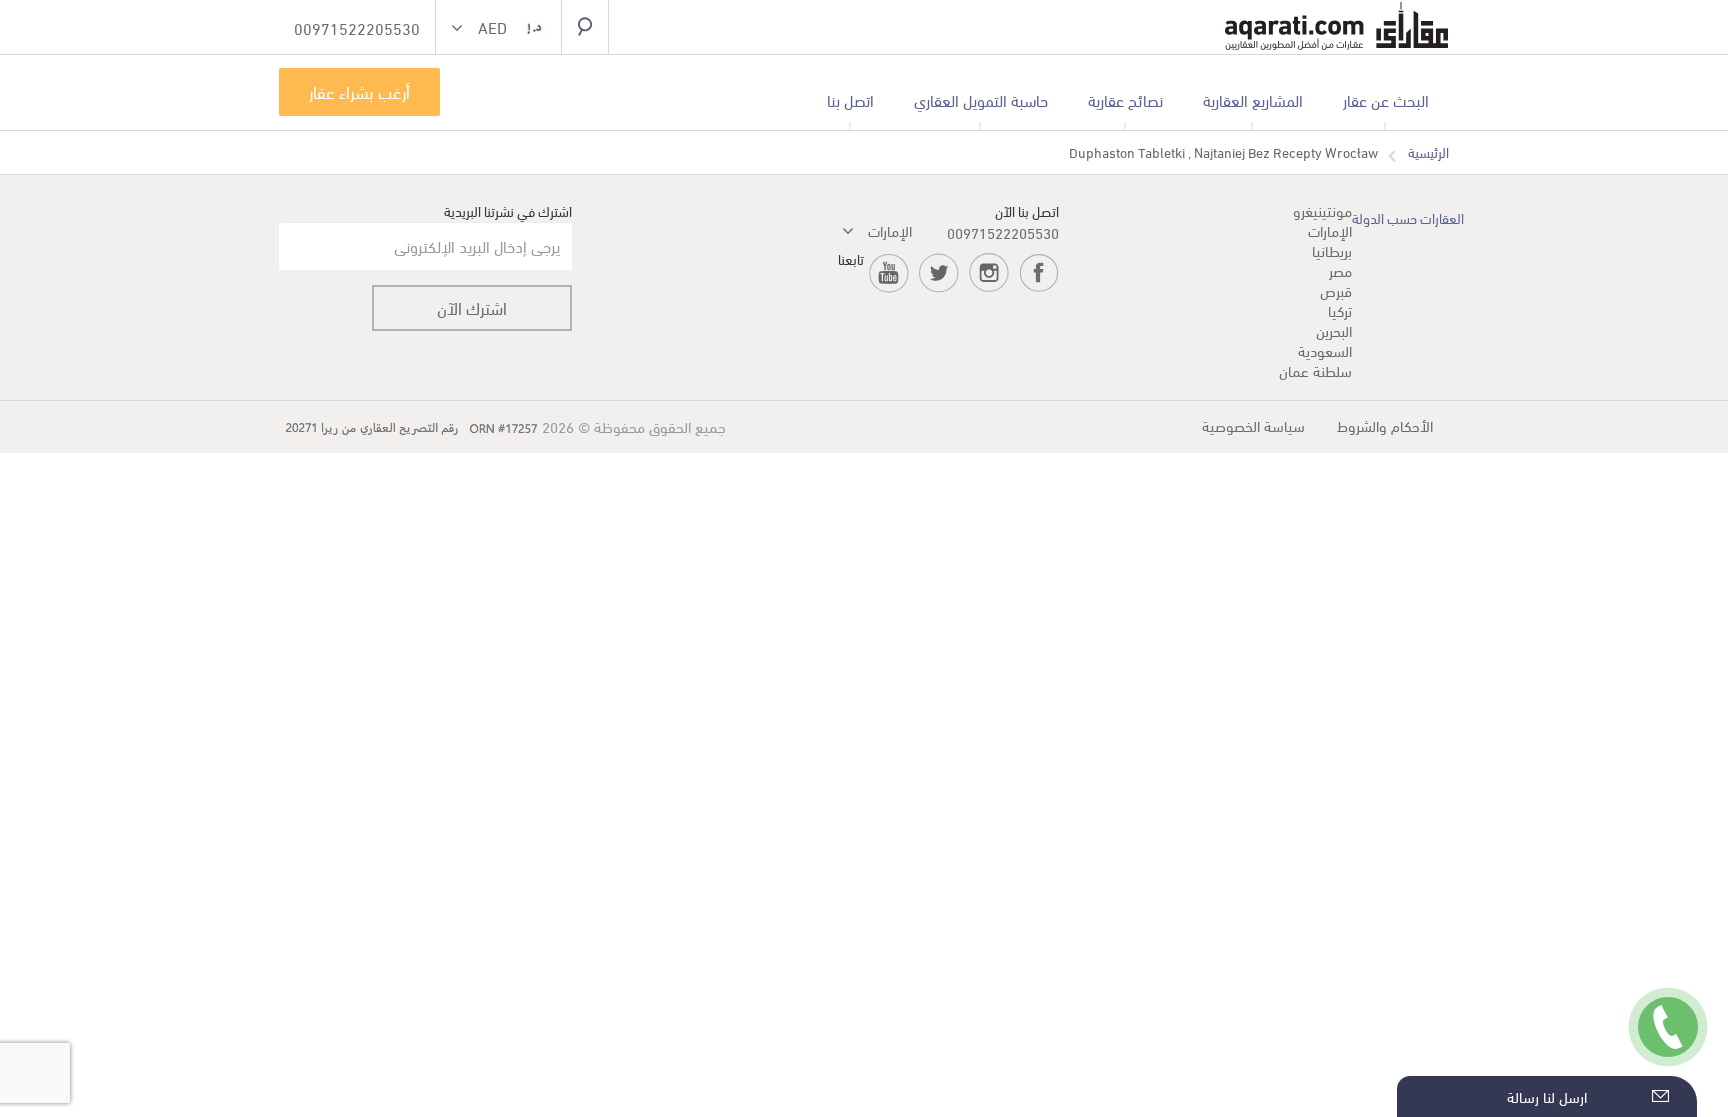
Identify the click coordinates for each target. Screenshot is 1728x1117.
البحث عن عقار (1386, 99)
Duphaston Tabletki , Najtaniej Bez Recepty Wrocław (1223, 152)
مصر (1340, 270)
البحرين (1334, 330)
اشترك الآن (472, 307)
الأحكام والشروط (1385, 425)
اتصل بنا (850, 99)
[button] (498, 29)
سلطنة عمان (1315, 370)
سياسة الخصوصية (1253, 425)
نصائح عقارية (1125, 99)
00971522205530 (1003, 232)
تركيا (1340, 310)
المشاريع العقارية (1253, 99)
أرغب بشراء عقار (359, 91)
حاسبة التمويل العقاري (981, 99)
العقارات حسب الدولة (1408, 217)
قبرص (1336, 290)
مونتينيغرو (1322, 210)
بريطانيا (1332, 250)
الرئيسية (1428, 152)
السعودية (1325, 350)
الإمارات (1330, 230)
